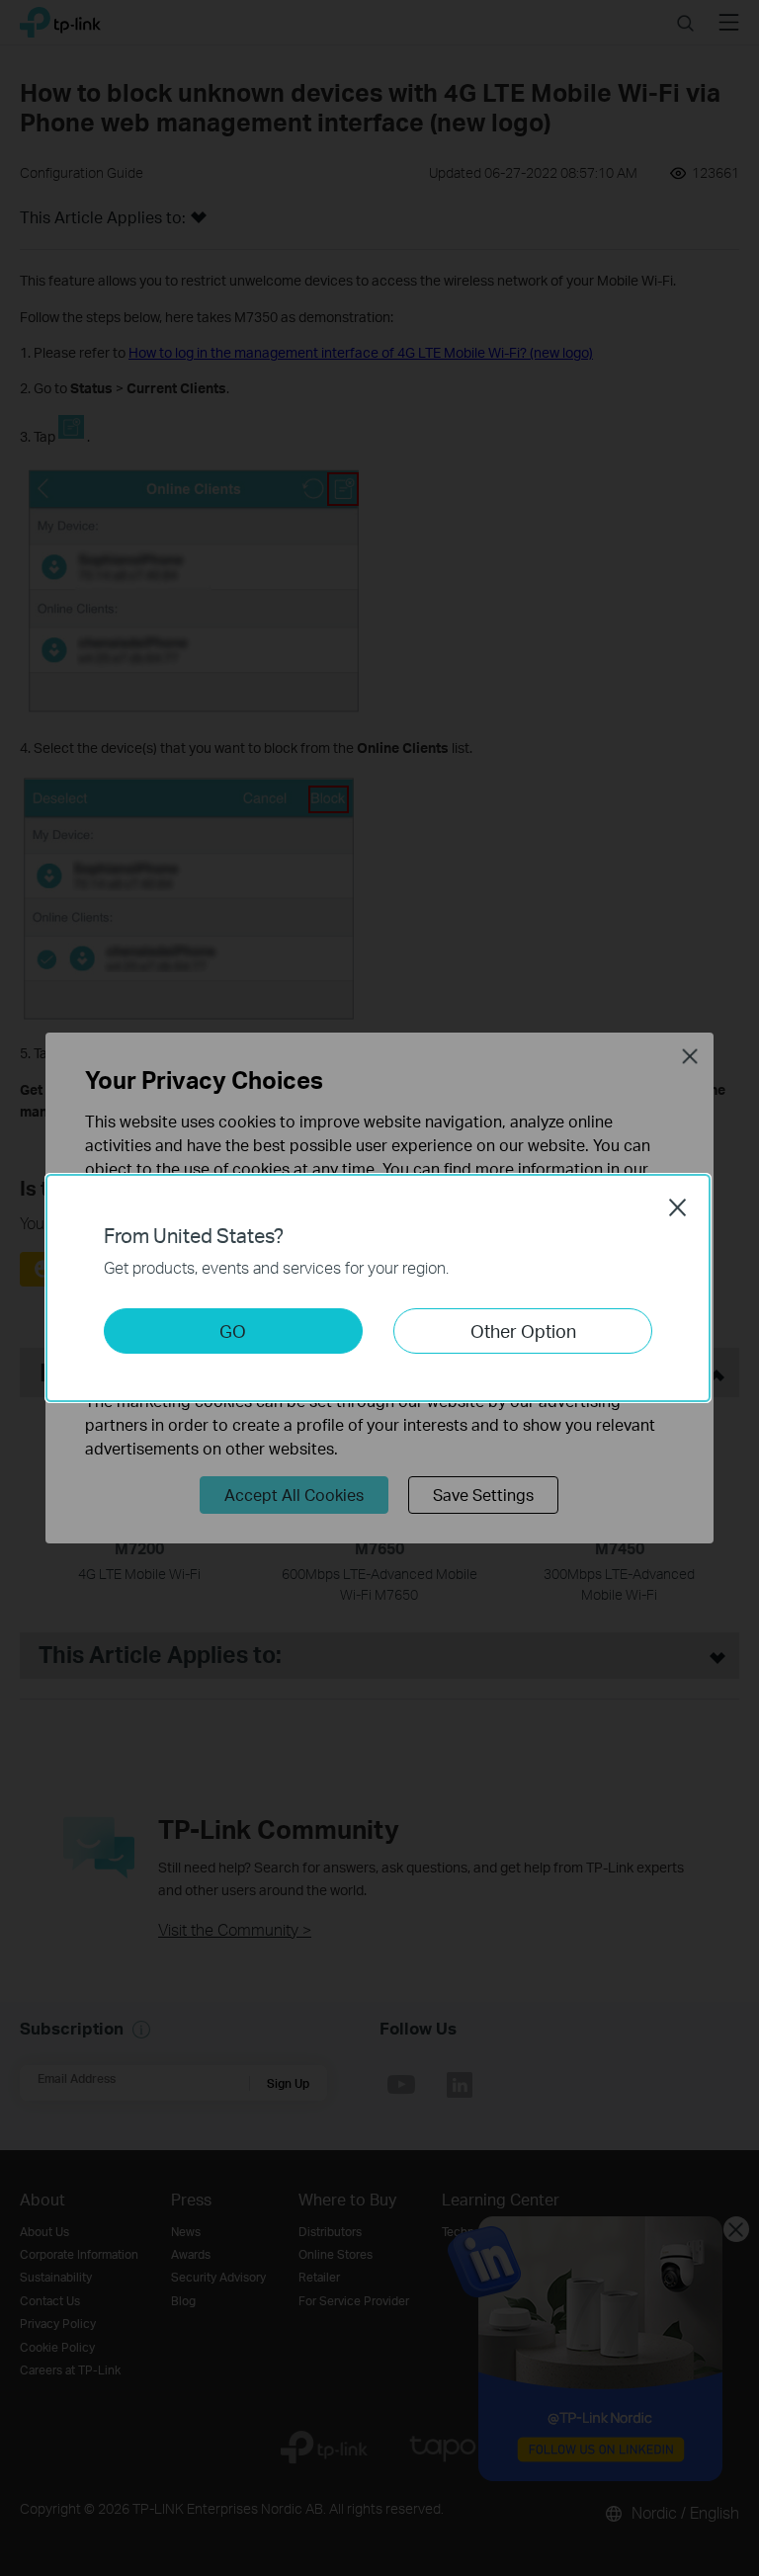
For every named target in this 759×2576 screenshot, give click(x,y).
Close (678, 1207)
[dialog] (379, 1288)
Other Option (523, 1330)
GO (233, 1330)
